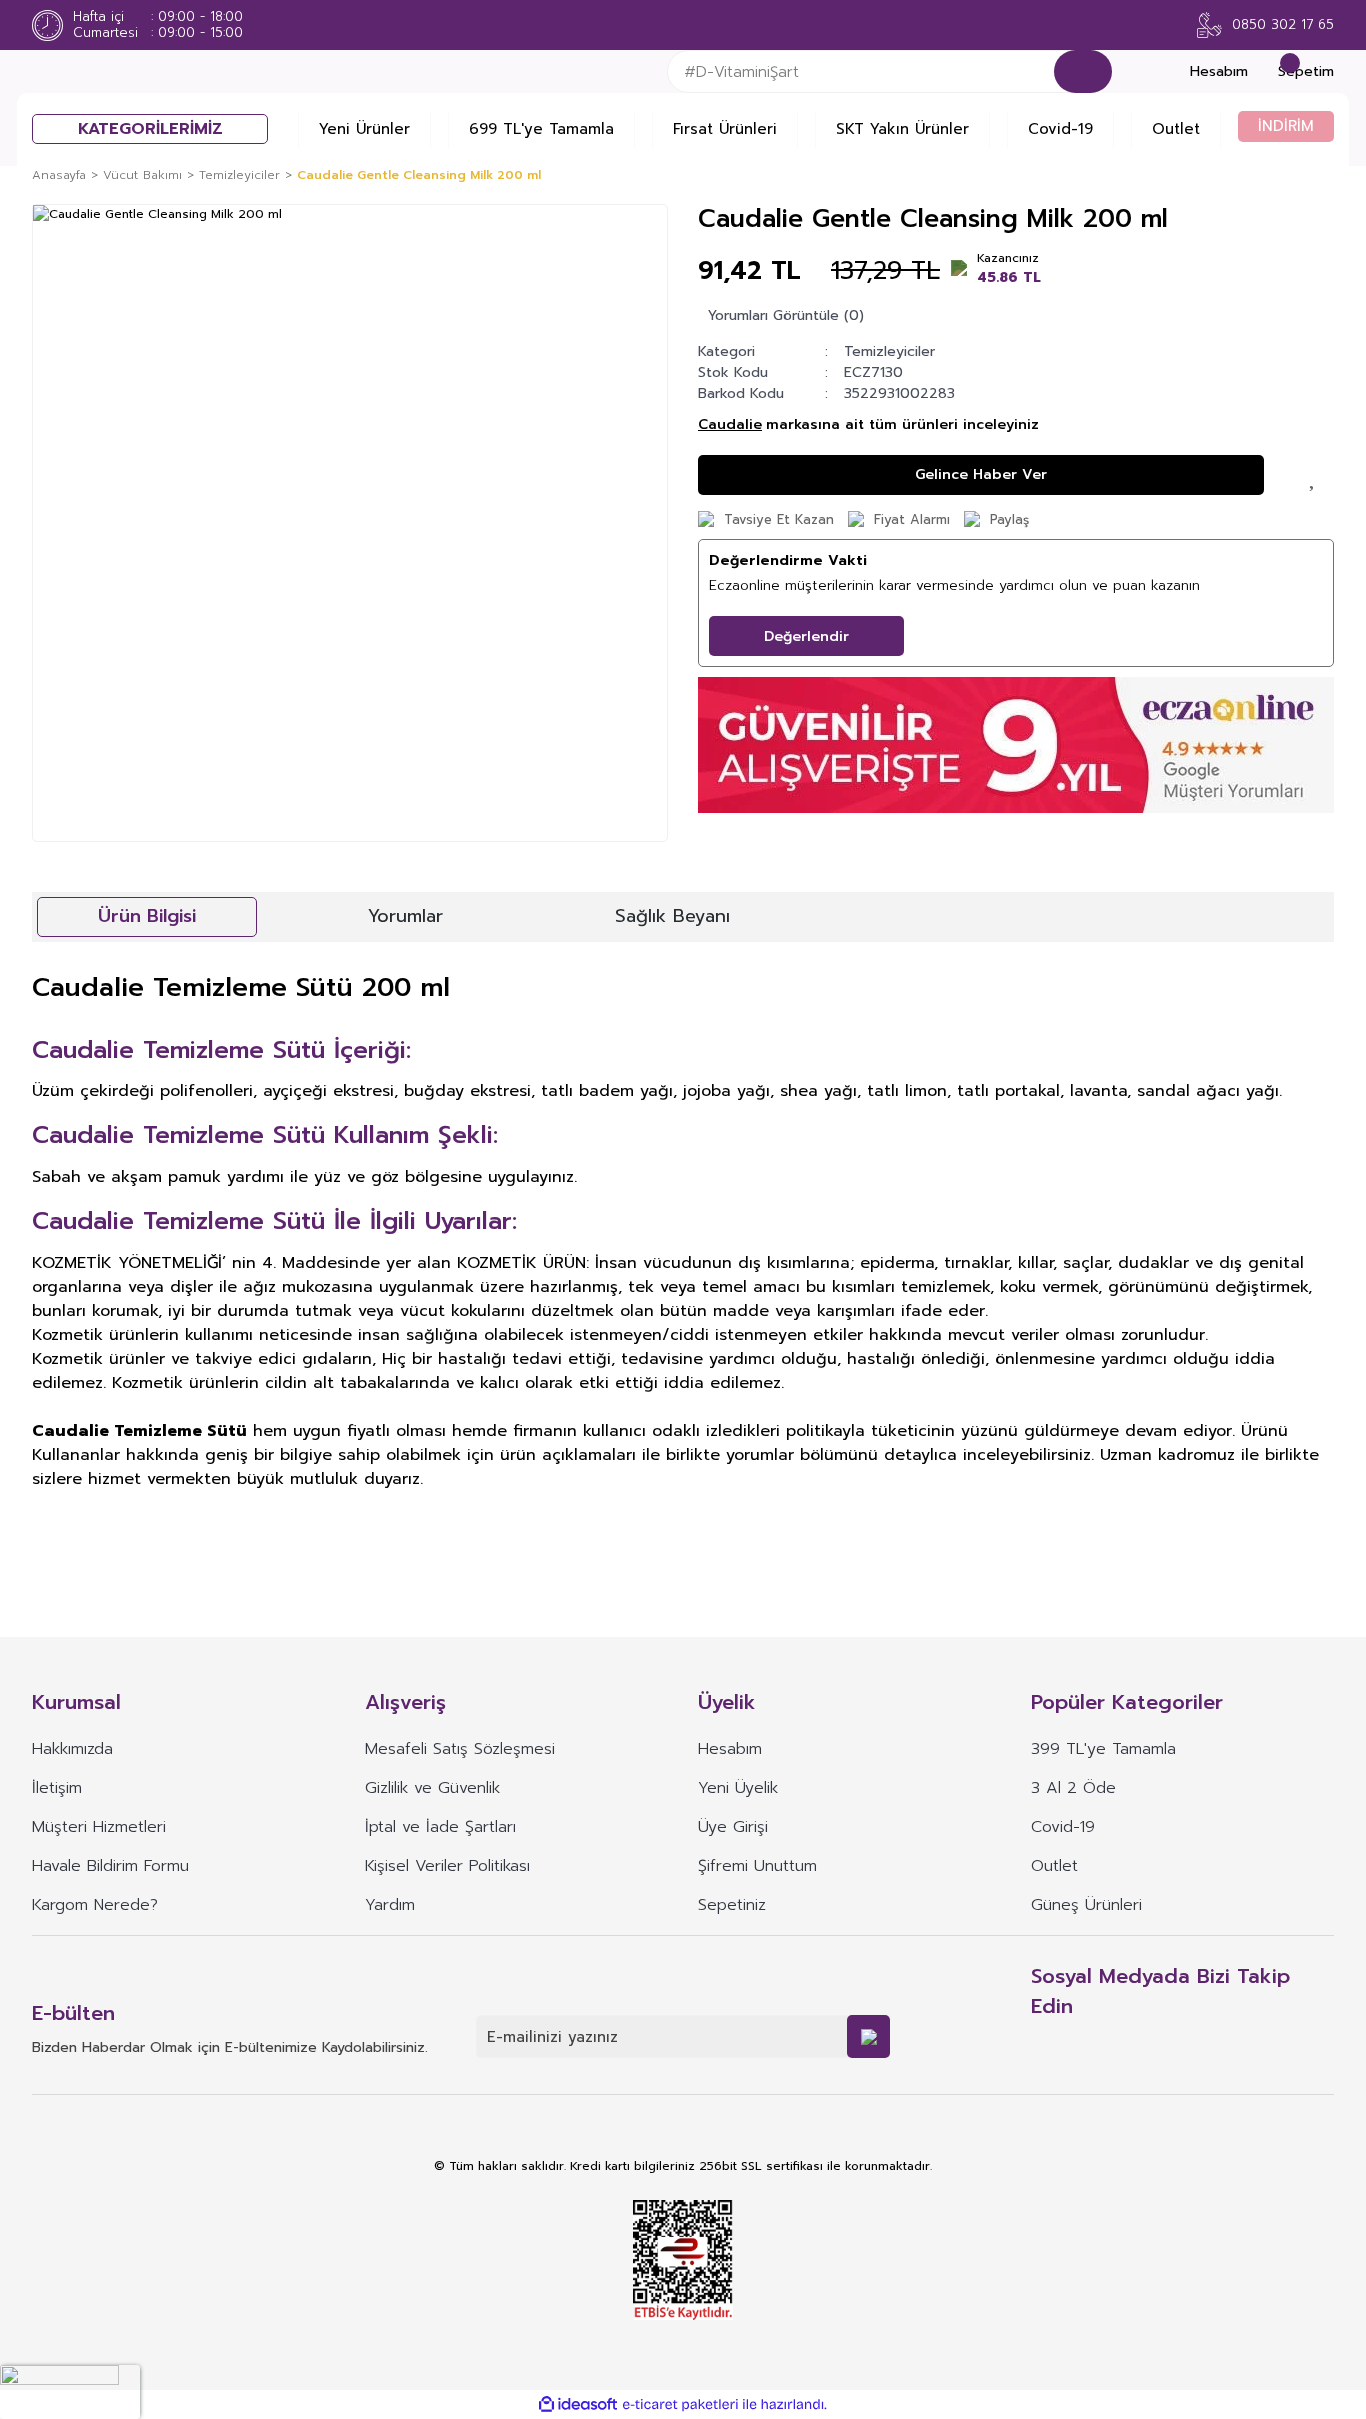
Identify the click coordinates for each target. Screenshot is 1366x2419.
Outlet (1176, 129)
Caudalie (730, 424)
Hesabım (730, 1749)
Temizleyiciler (889, 351)
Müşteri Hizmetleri (99, 1827)
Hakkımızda (72, 1749)
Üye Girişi (733, 1827)
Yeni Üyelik (738, 1788)
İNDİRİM (1286, 126)
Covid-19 (1060, 129)
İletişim (57, 1788)
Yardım (390, 1905)
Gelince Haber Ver (981, 474)
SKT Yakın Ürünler (902, 129)
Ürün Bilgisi (147, 916)
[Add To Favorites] (1314, 475)
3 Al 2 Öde (1073, 1788)
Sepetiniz (732, 1905)
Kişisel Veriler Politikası (447, 1866)
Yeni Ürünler (364, 129)
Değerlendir (806, 636)
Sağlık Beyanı (672, 916)
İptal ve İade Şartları (440, 1827)
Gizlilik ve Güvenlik (432, 1788)
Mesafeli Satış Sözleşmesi (460, 1749)
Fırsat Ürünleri (725, 129)
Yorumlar (405, 916)
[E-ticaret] (680, 2405)
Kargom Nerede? (95, 1905)
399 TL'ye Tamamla (1103, 1749)
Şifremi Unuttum (757, 1866)
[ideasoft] (578, 2404)
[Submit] (868, 2036)
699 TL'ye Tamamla (541, 129)
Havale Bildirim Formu (110, 1866)
